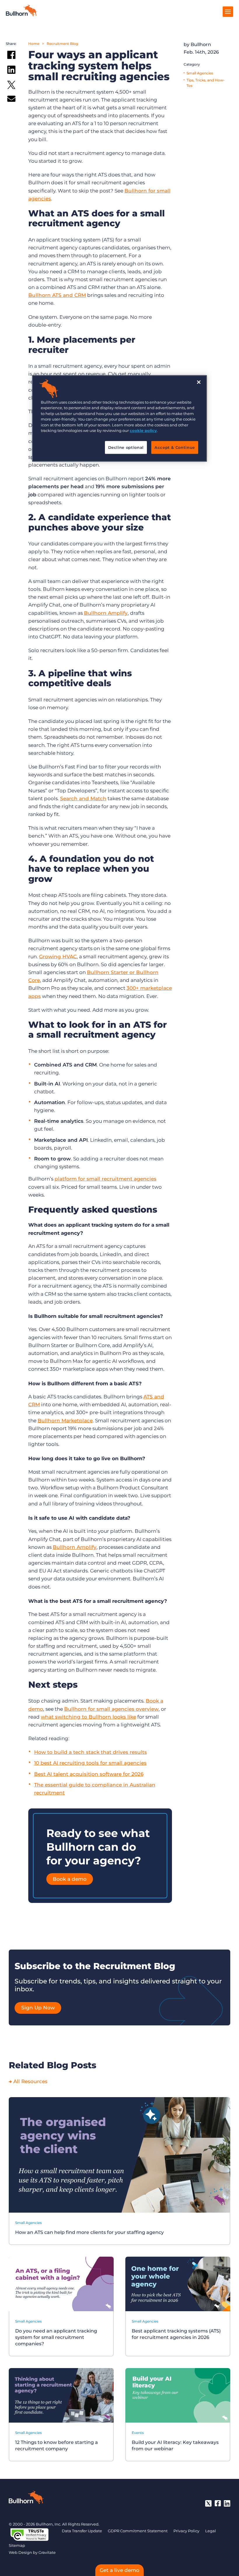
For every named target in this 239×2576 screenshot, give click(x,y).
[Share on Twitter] (11, 86)
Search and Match (83, 798)
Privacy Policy (186, 2531)
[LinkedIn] (227, 2503)
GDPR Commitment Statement (138, 2531)
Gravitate (47, 2552)
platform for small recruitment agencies (106, 1179)
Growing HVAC (58, 957)
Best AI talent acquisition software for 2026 (89, 1774)
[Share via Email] (11, 100)
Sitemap (17, 2545)
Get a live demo (119, 2570)
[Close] (199, 382)
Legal (211, 2531)
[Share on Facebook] (11, 56)
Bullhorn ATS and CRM (57, 295)
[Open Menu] (228, 12)
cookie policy (143, 431)
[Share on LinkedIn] (11, 71)
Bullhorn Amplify (106, 613)
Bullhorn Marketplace (65, 1421)
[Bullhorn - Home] (26, 2498)
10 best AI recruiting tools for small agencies (90, 1763)
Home (34, 44)
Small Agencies (200, 73)
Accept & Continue (175, 447)
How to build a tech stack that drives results (90, 1752)
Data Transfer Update (82, 2531)
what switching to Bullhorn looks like (88, 1717)
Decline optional (126, 447)
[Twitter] (208, 2503)
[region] (119, 418)
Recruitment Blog (62, 44)
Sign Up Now (38, 2008)
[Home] (22, 15)
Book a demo (70, 1879)
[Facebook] (218, 2503)
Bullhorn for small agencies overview (111, 1709)
